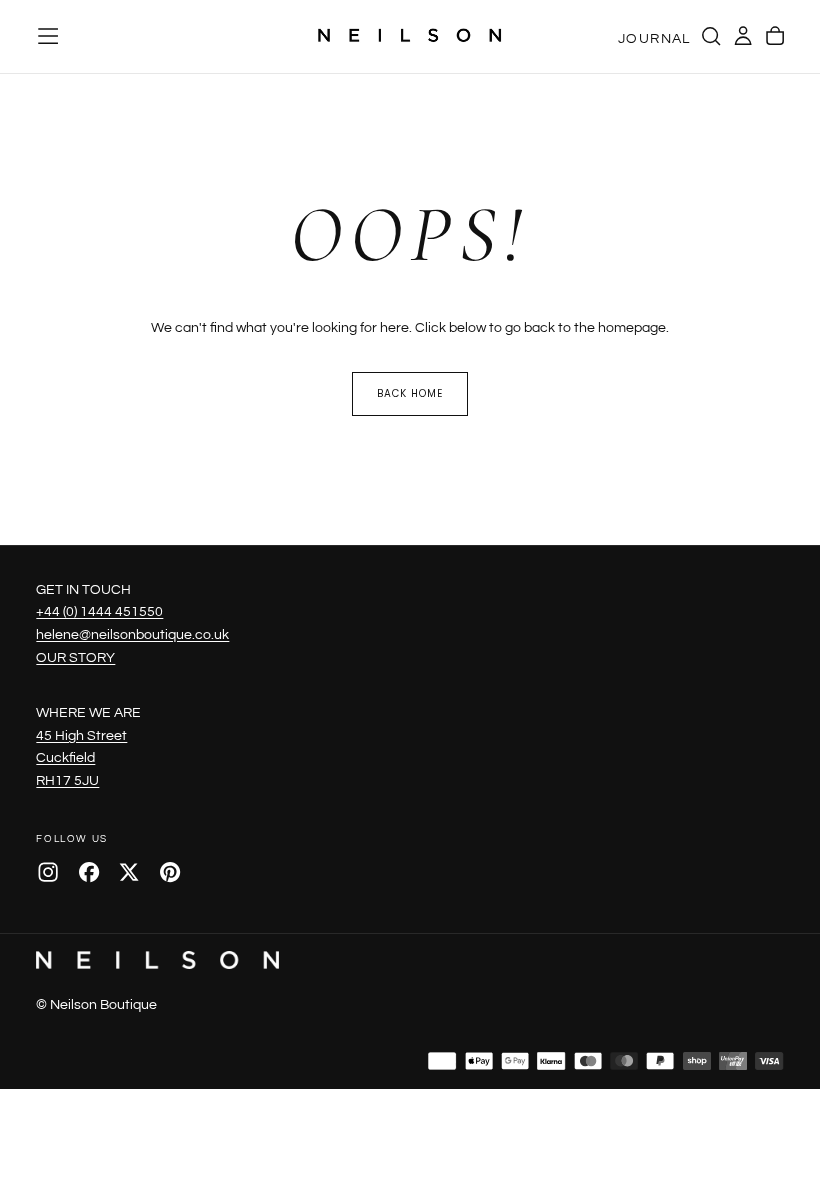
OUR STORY (75, 657)
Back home (410, 393)
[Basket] (775, 36)
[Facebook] (89, 872)
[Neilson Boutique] (157, 960)
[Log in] (743, 36)
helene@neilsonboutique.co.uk (132, 634)
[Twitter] (129, 872)
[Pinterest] (170, 872)
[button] (48, 36)
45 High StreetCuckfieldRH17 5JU (81, 758)
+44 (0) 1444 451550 (99, 611)
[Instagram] (48, 872)
